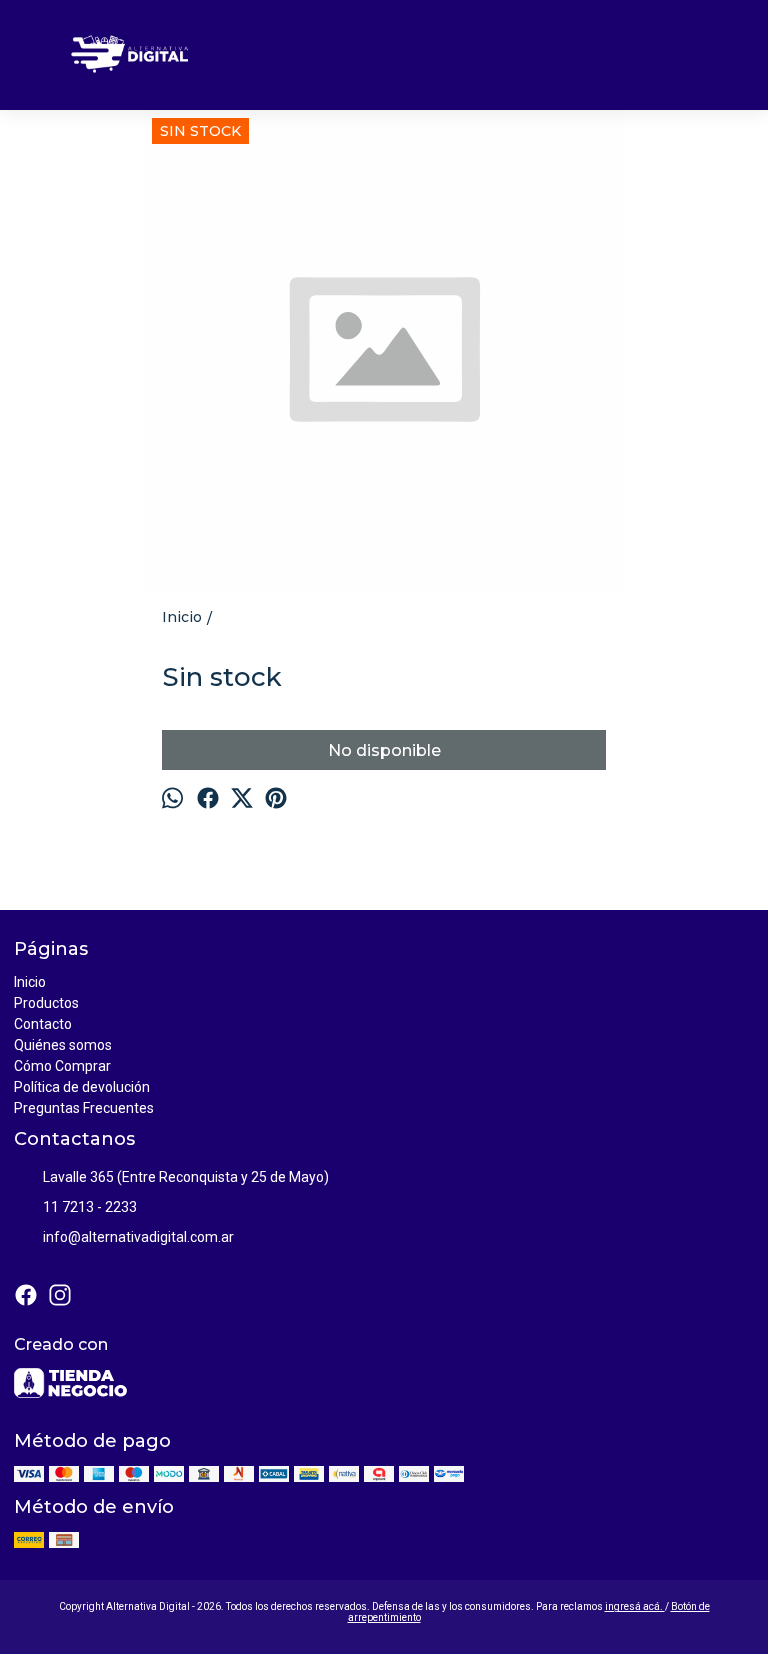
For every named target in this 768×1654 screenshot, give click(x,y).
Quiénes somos (63, 1045)
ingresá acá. (635, 1606)
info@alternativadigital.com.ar (138, 1237)
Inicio (30, 982)
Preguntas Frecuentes (84, 1108)
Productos (46, 1003)
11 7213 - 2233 (90, 1207)
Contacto (43, 1024)
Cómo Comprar (62, 1066)
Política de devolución (82, 1087)
